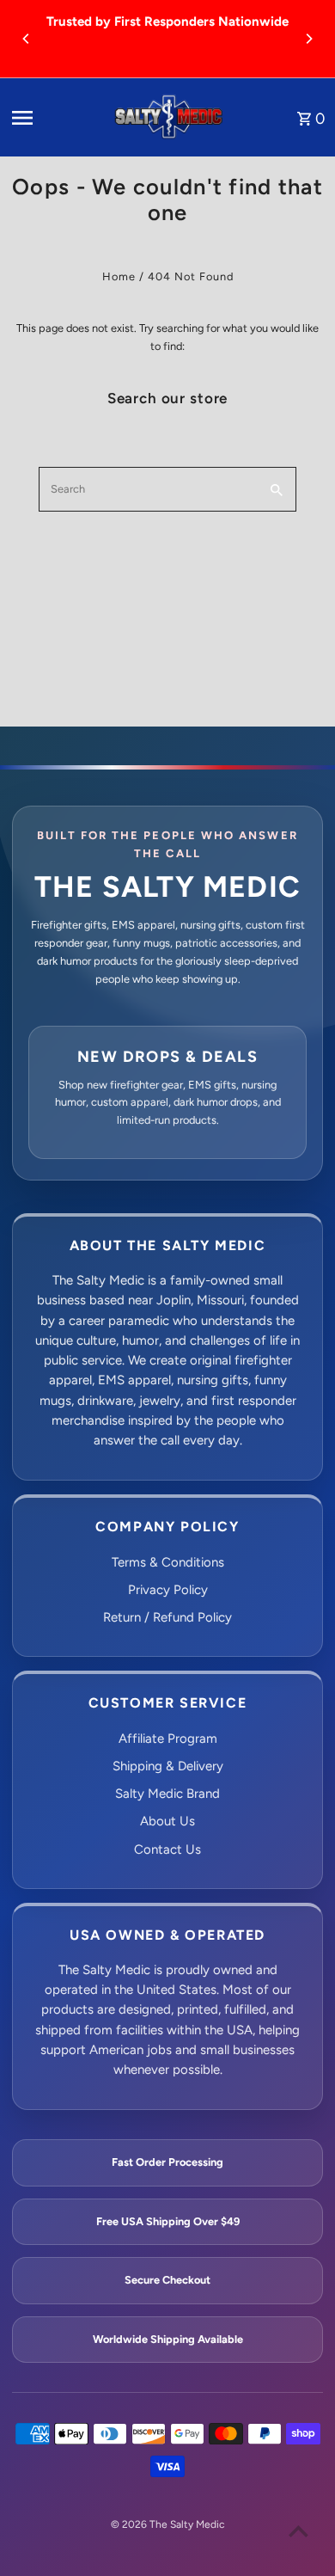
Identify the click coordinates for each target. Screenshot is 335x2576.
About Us (167, 1821)
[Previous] (27, 39)
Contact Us (167, 1849)
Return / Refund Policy (167, 1617)
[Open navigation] (55, 118)
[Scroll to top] (298, 2531)
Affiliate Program (168, 1739)
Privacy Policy (168, 1590)
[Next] (308, 39)
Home (119, 276)
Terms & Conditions (168, 1562)
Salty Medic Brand (167, 1794)
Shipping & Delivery (168, 1766)
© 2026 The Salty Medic (167, 2524)
